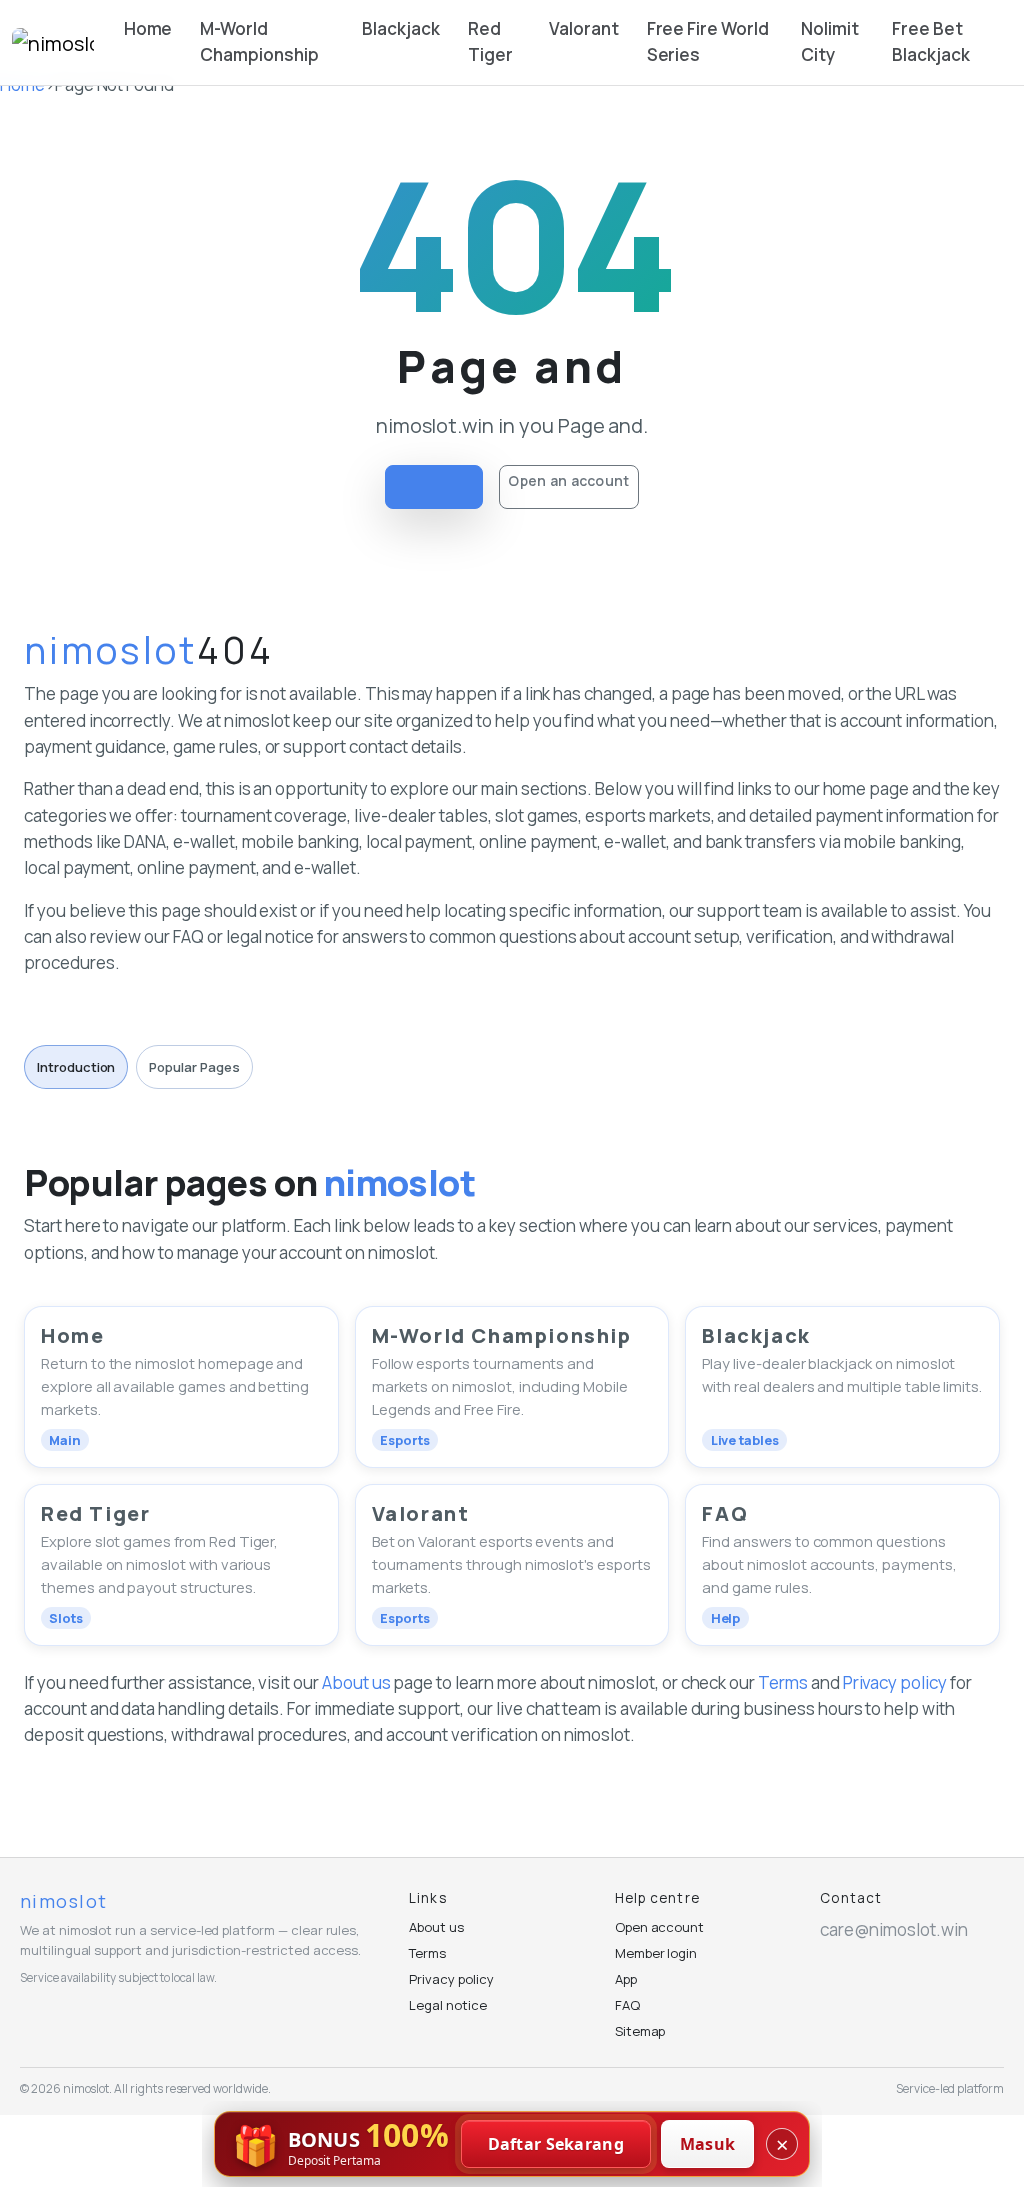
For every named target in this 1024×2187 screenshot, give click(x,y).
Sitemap (640, 2031)
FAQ (627, 2005)
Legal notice (447, 2005)
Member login (656, 1953)
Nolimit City (830, 41)
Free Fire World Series (708, 41)
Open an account (568, 480)
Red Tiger (490, 41)
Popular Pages (194, 1067)
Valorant (584, 28)
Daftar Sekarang (556, 2144)
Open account (659, 1927)
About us (356, 1682)
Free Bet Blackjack (931, 41)
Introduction (76, 1067)
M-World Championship (259, 41)
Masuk (708, 2144)
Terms (783, 1682)
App (626, 1979)
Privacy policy (895, 1682)
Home (148, 28)
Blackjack (401, 28)
